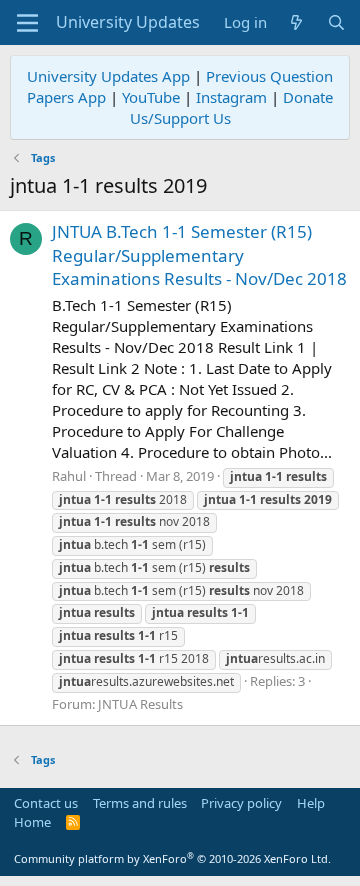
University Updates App (108, 76)
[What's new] (296, 22)
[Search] (336, 22)
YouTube (151, 97)
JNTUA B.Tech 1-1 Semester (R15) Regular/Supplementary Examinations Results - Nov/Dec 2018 (199, 255)
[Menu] (27, 23)
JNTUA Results (140, 704)
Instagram (231, 97)
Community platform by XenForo (172, 858)
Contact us (46, 803)
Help (311, 803)
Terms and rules (140, 803)
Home (32, 822)
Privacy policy (241, 803)
